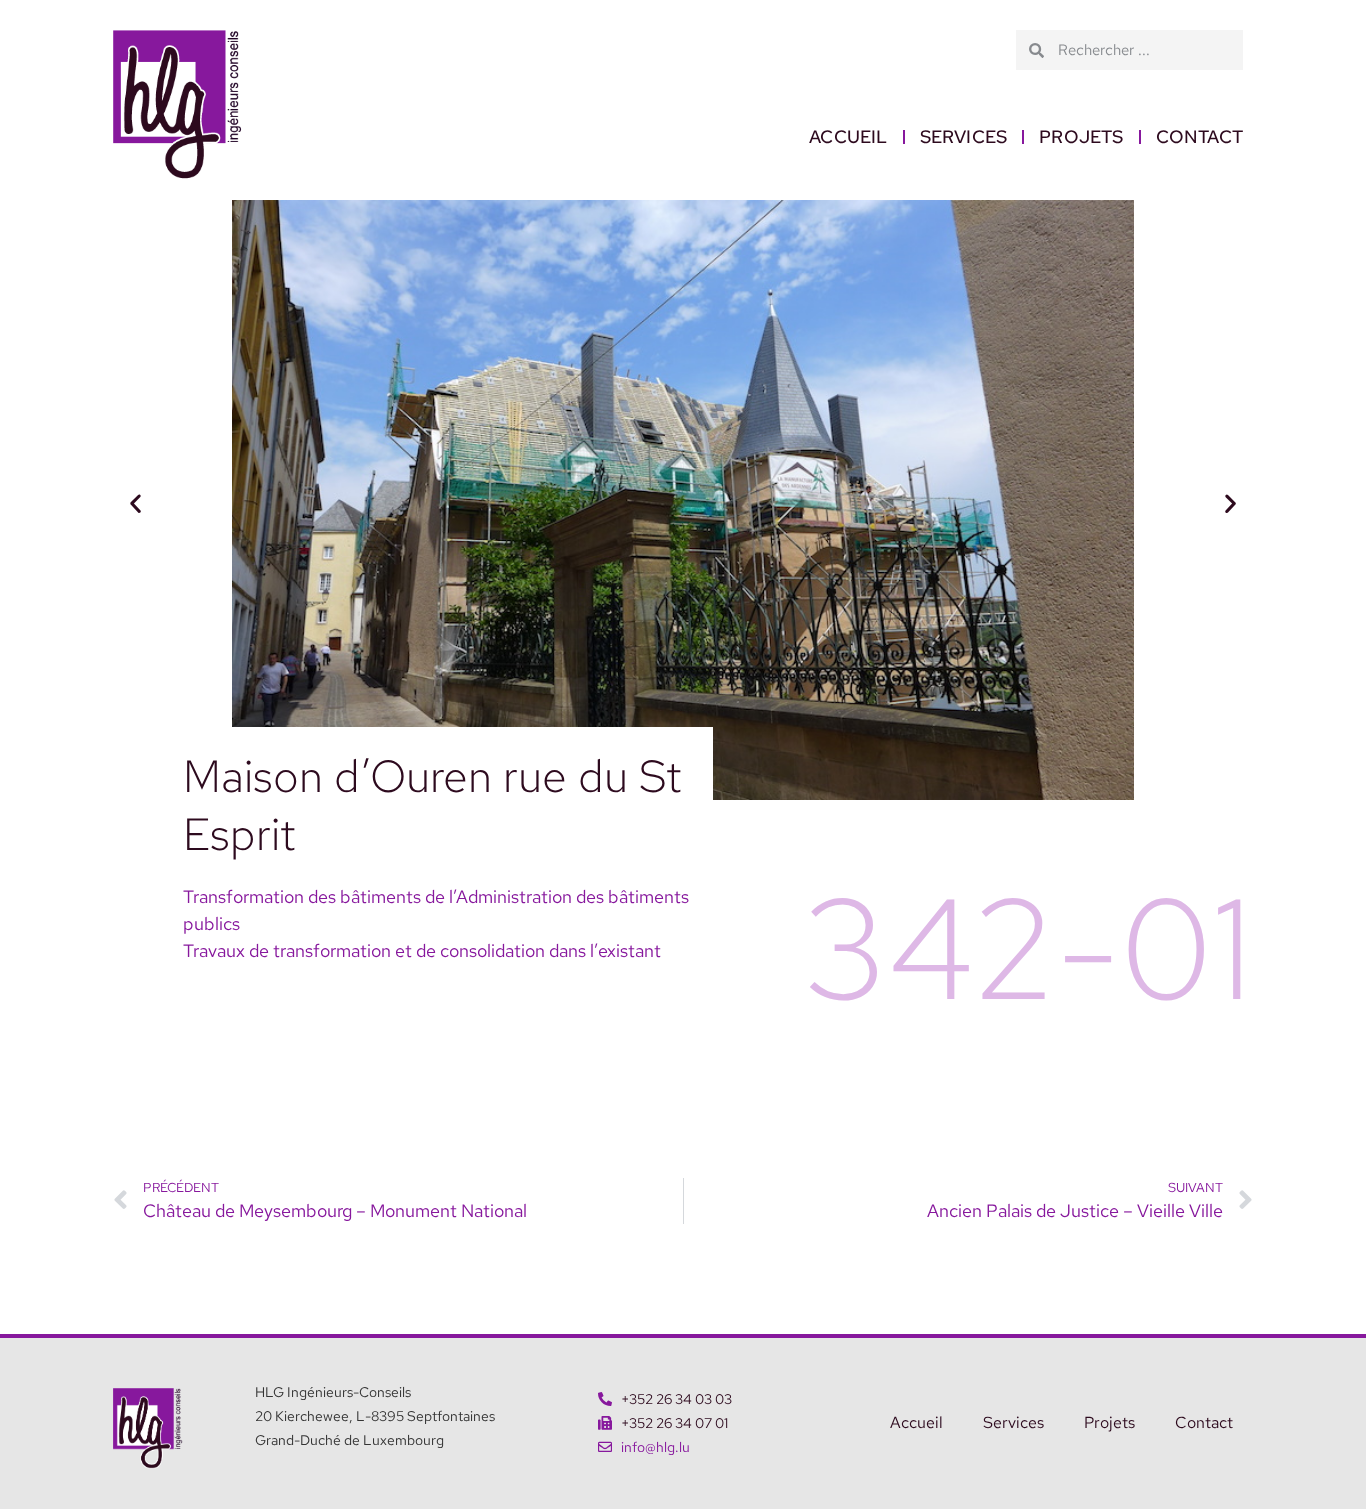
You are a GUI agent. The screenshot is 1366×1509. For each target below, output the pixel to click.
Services (964, 136)
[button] (135, 503)
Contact (1199, 136)
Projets (1081, 136)
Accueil (848, 136)
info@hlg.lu (655, 1447)
